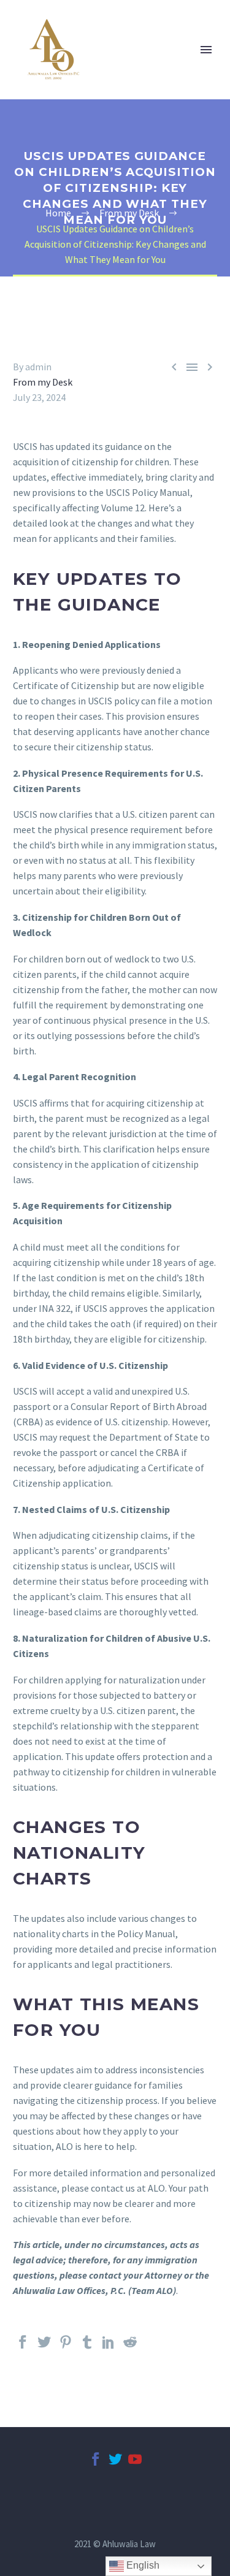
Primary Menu (206, 50)
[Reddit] (130, 2347)
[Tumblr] (87, 2347)
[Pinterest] (66, 2347)
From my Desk (43, 382)
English (142, 2565)
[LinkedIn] (109, 2347)
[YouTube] (135, 2464)
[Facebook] (23, 2347)
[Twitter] (44, 2347)
